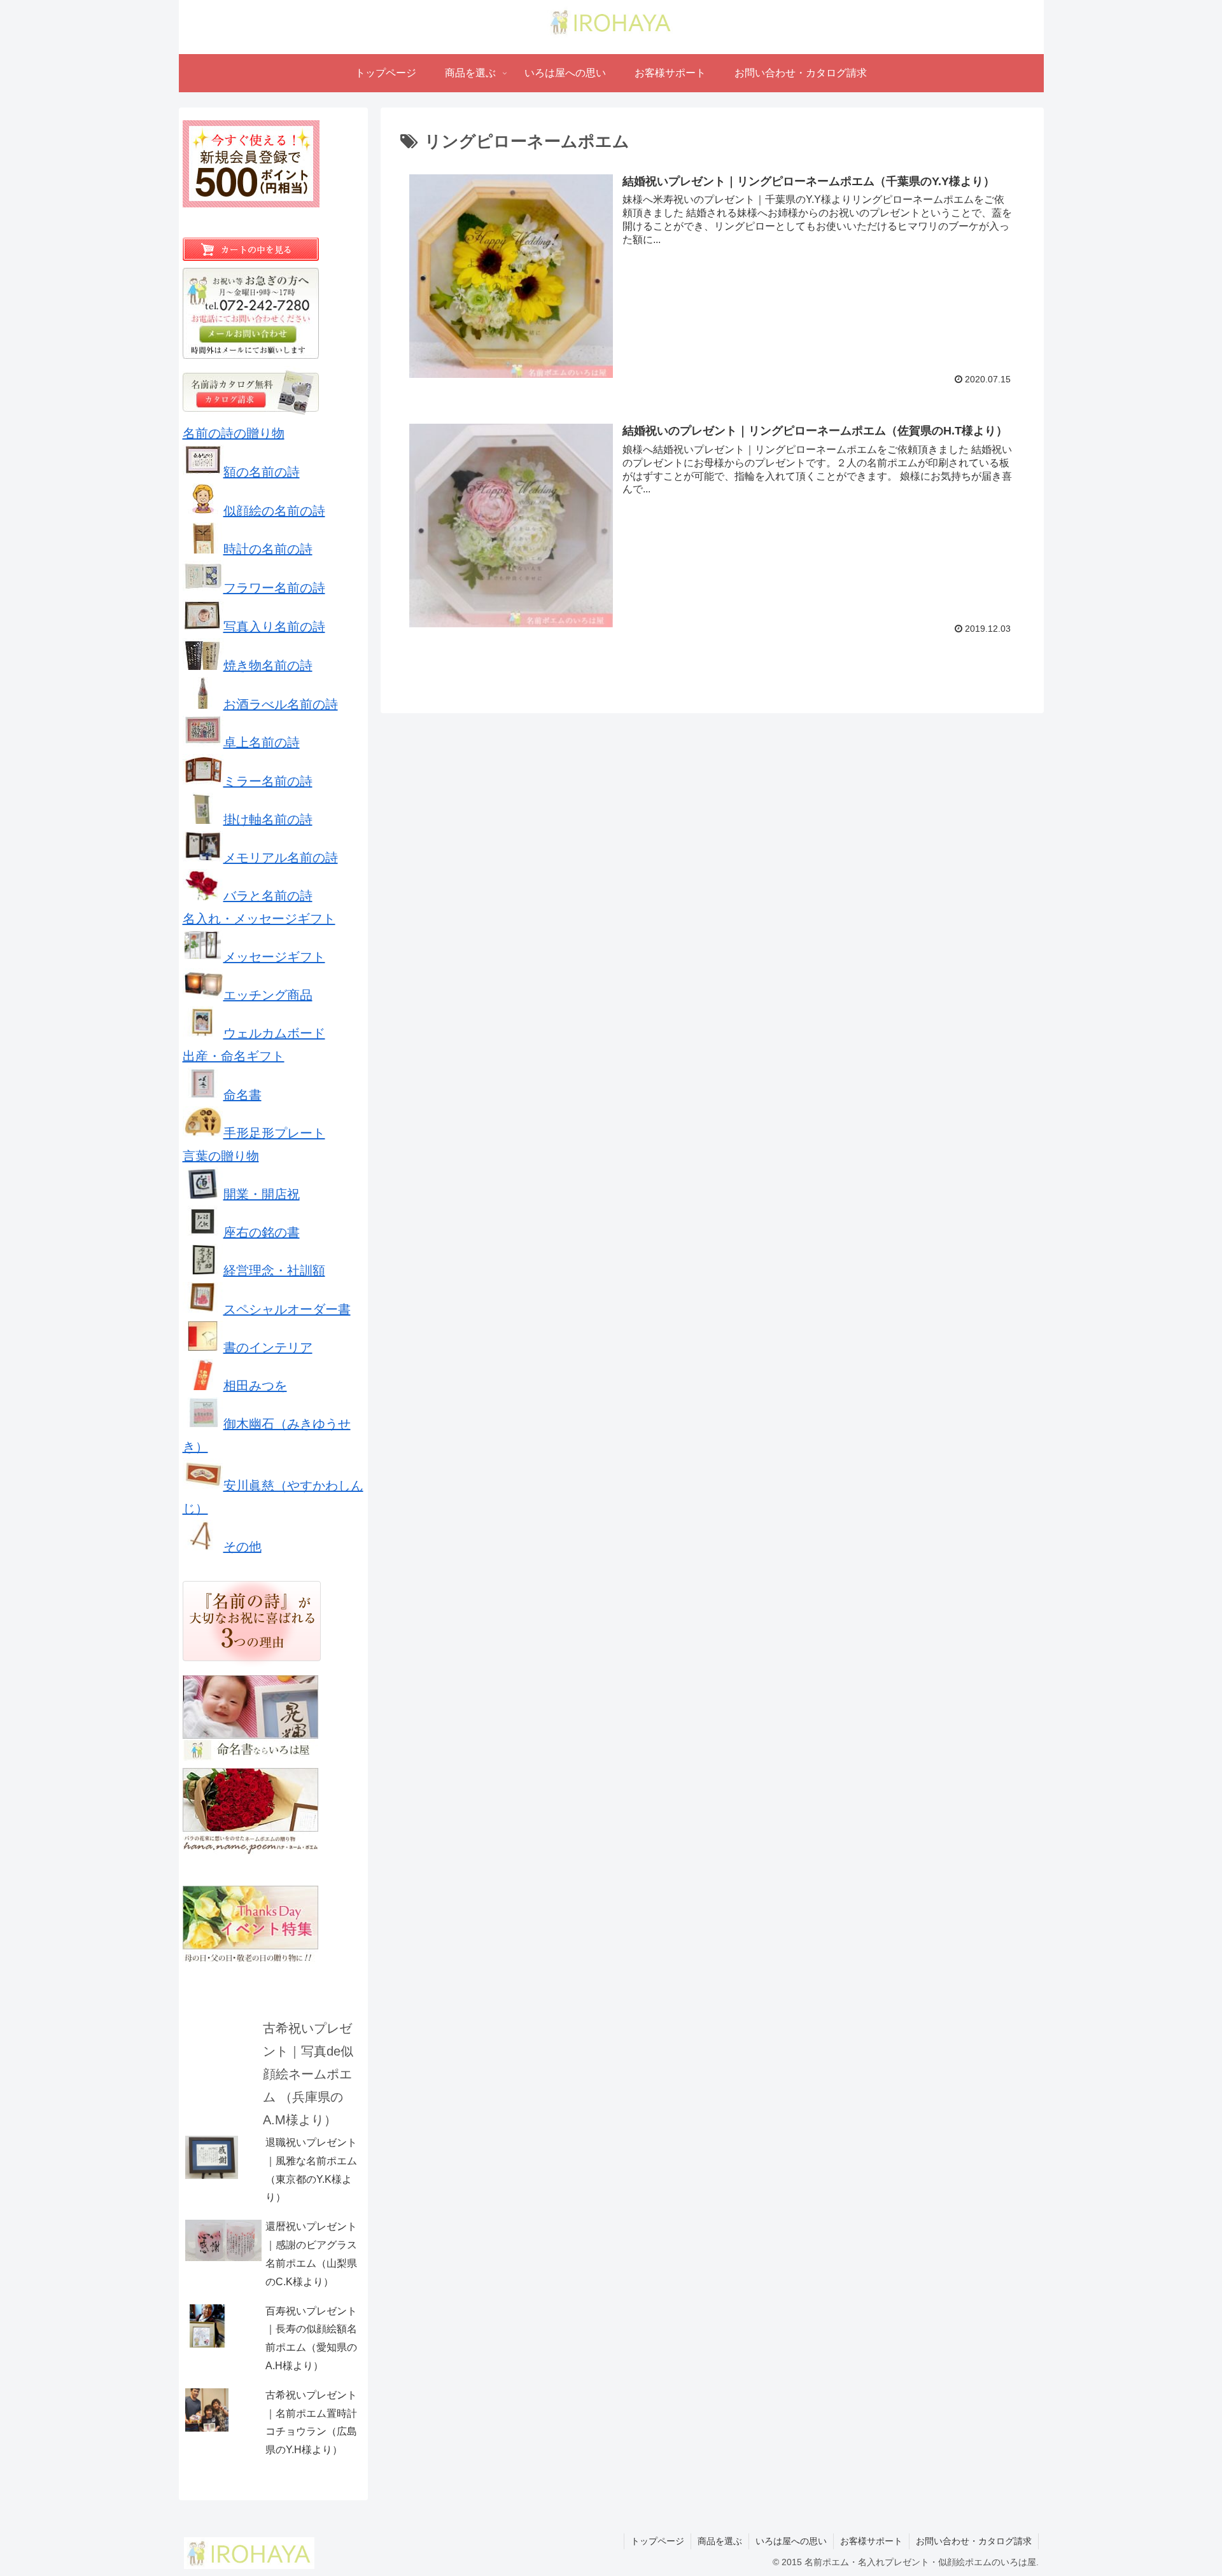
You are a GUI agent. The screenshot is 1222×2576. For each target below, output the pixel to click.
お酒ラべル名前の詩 (281, 704)
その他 (242, 1547)
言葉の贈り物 (221, 1156)
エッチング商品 (268, 995)
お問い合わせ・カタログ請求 (974, 2541)
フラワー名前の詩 (274, 588)
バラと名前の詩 (268, 896)
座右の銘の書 (262, 1232)
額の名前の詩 (262, 472)
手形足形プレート (274, 1133)
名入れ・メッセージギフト (259, 919)
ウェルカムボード (274, 1033)
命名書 (242, 1095)
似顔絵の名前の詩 (274, 511)
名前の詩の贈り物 (234, 433)
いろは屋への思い (791, 2541)
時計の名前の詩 (268, 549)
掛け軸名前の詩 (268, 819)
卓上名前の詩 (262, 742)
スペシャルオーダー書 (287, 1309)
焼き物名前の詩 (268, 665)
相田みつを (255, 1386)
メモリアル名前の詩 (281, 858)
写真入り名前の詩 (274, 627)
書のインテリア (268, 1347)
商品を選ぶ (720, 2541)
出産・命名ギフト (234, 1056)
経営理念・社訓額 (274, 1271)
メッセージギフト (274, 957)
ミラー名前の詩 (268, 781)
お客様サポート (871, 2541)
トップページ (657, 2541)
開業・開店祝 (262, 1194)
